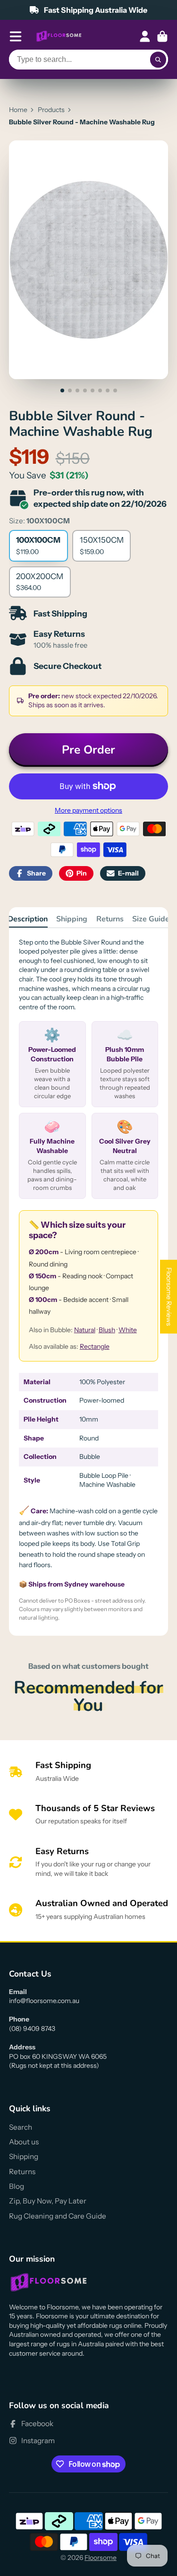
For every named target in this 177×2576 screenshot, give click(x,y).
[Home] (59, 36)
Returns (110, 919)
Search (21, 2127)
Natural (85, 1330)
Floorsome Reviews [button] (169, 1296)
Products (51, 110)
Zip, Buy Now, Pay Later (48, 2201)
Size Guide (151, 919)
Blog (17, 2186)
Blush (107, 1330)
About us (24, 2142)
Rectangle (95, 1346)
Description (28, 919)
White (128, 1330)
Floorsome (101, 2558)
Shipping (72, 919)
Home (18, 110)
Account (145, 36)
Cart (162, 36)
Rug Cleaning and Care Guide (58, 2216)
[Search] (158, 60)
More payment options (88, 810)
